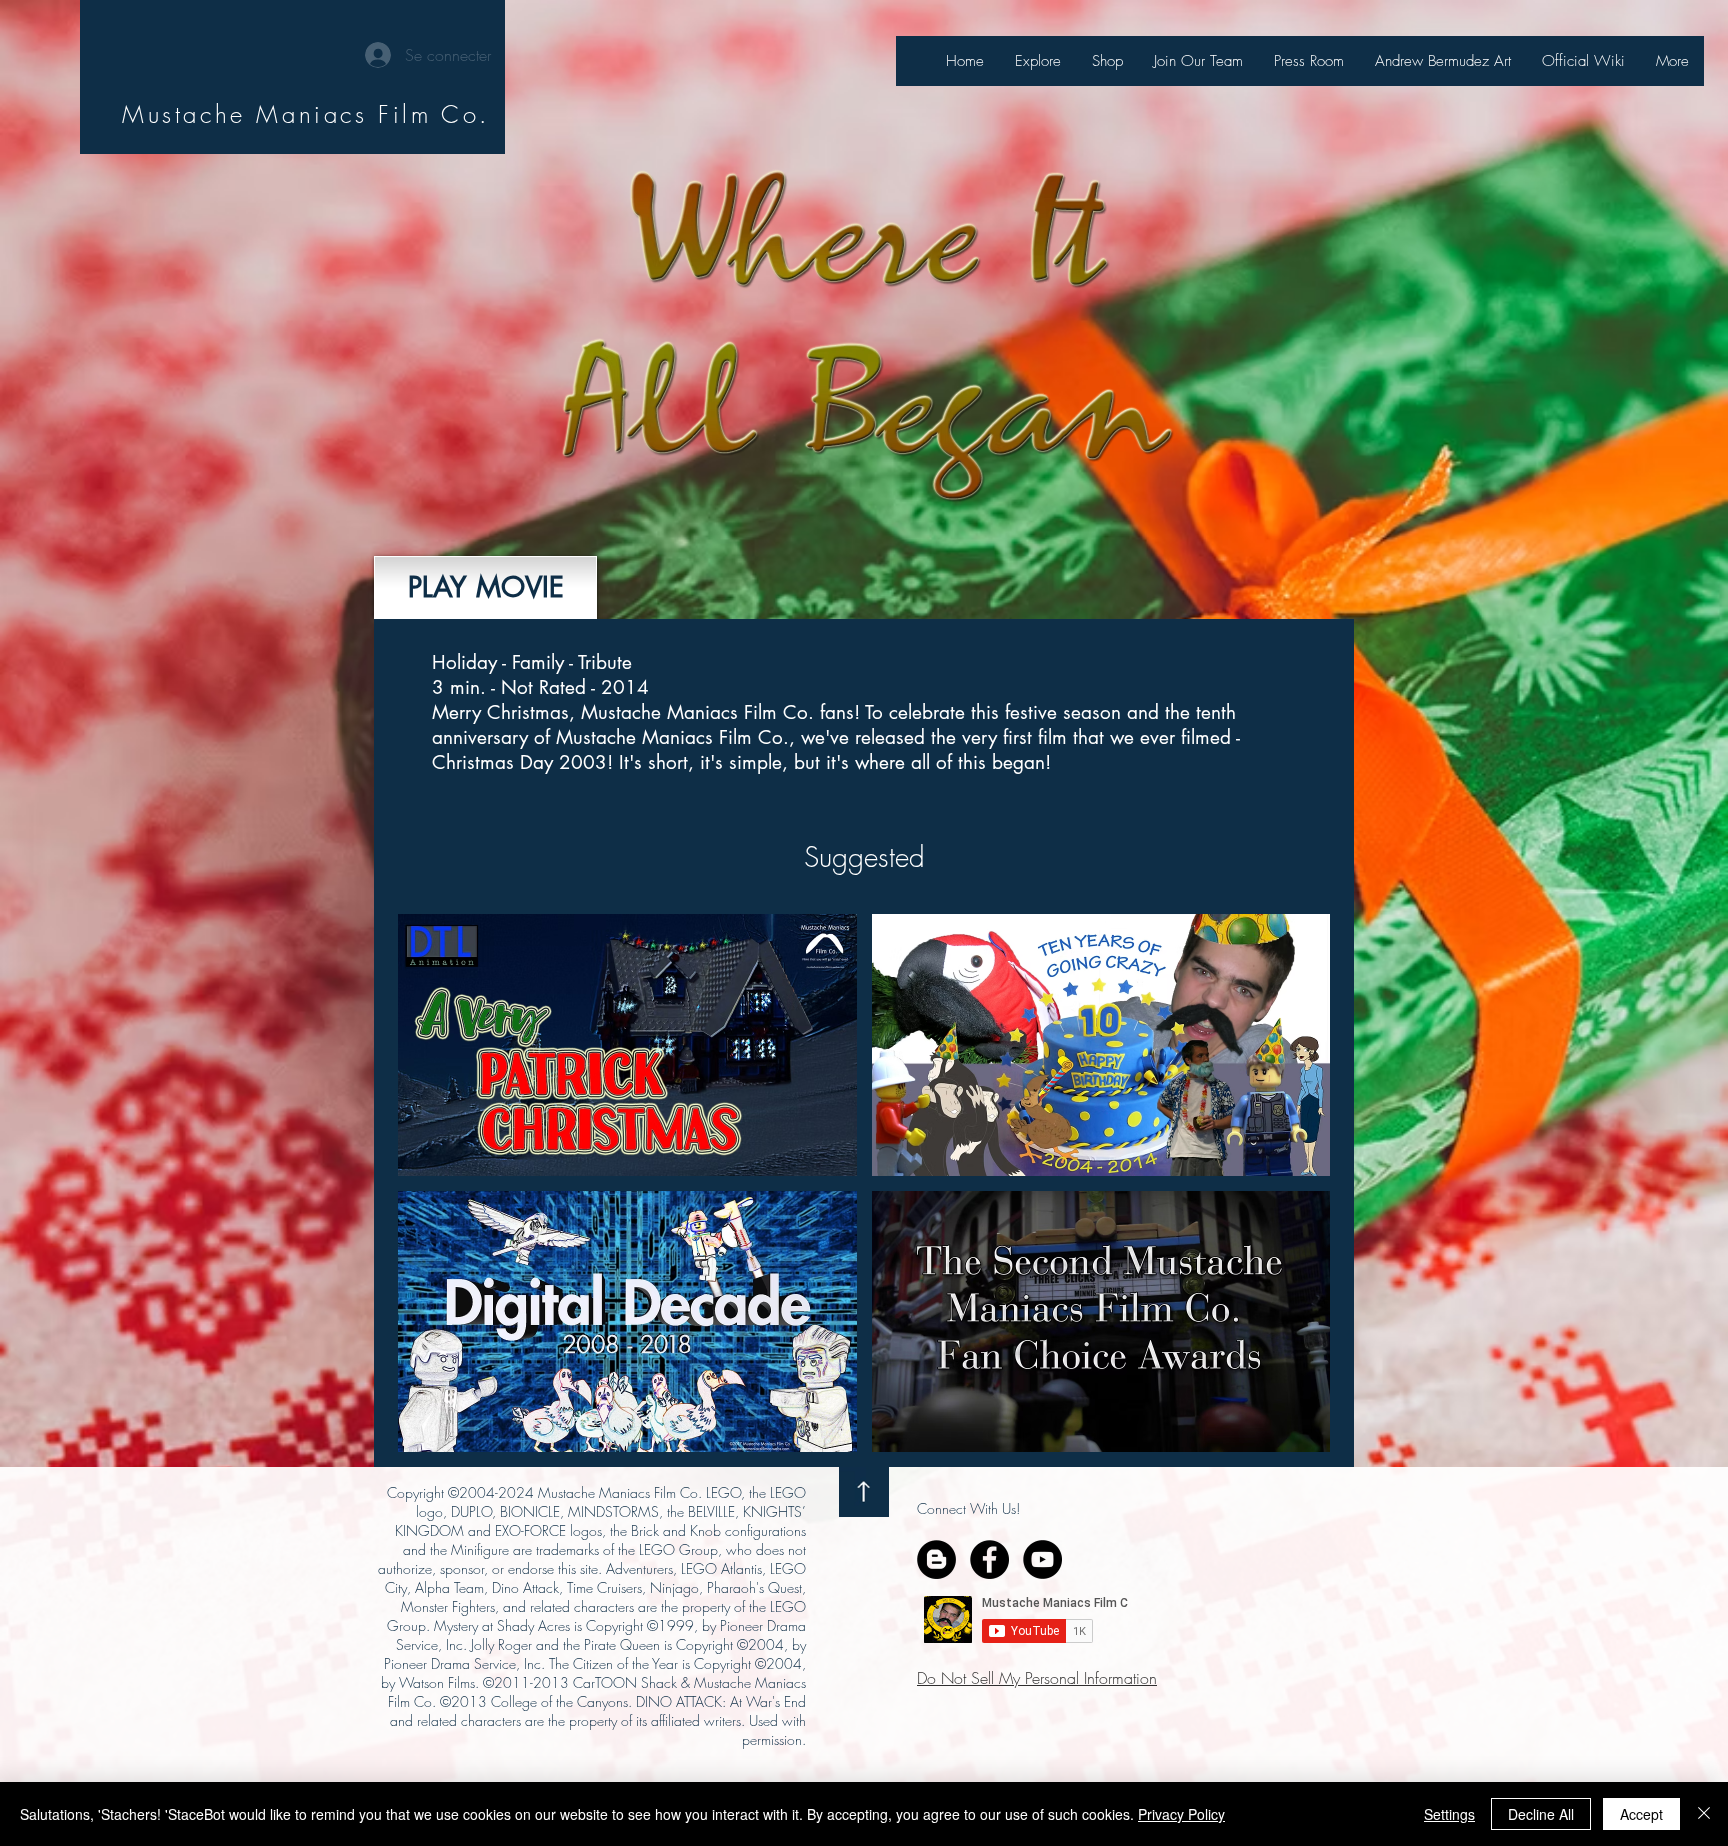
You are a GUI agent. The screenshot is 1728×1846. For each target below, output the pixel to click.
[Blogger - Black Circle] (936, 1559)
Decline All (1541, 1814)
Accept (1641, 1814)
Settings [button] (1449, 1814)
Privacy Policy (1181, 1814)
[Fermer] (1704, 1814)
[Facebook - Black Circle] (989, 1559)
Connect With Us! (968, 1508)
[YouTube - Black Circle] (1042, 1559)
